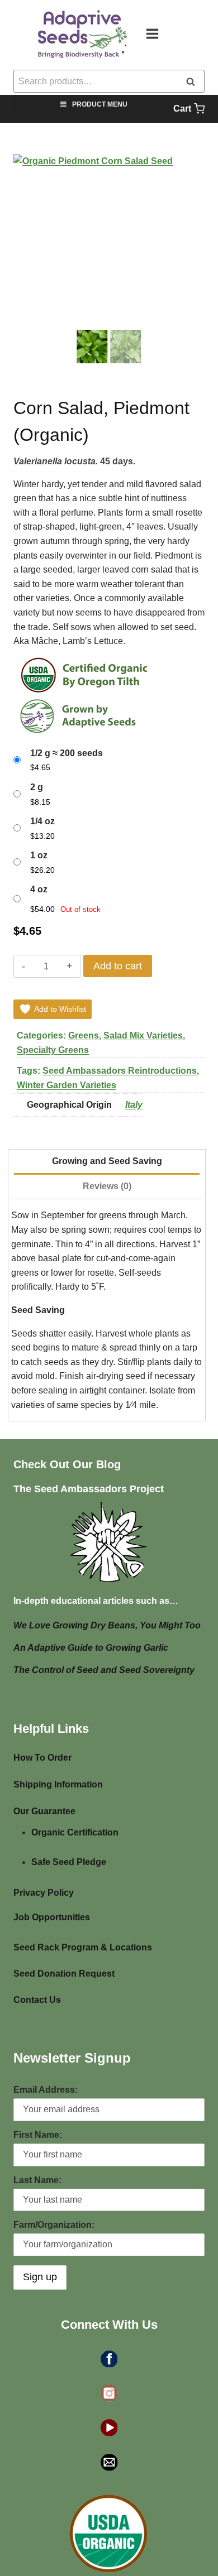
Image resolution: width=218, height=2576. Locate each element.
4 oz (39, 889)
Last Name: (37, 2180)
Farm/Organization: (54, 2225)
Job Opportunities (52, 1917)
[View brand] (87, 675)
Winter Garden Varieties (67, 1085)
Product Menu (100, 104)
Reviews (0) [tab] (107, 1186)
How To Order (42, 1758)
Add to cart (118, 966)
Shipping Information (58, 1784)
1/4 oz (42, 821)
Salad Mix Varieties (143, 1035)
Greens (84, 1035)
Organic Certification (75, 1832)
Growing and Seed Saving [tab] (107, 1161)
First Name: (38, 2135)
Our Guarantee (44, 1811)
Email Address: (46, 2090)
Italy (134, 1105)
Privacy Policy (44, 1893)
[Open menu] (158, 33)
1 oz (39, 855)
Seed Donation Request (64, 1974)
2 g (37, 787)
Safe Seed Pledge (69, 1862)
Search (194, 82)
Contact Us (37, 2000)
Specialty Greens (53, 1050)
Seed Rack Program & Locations (83, 1947)
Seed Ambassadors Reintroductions (120, 1071)
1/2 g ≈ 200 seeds (67, 753)
